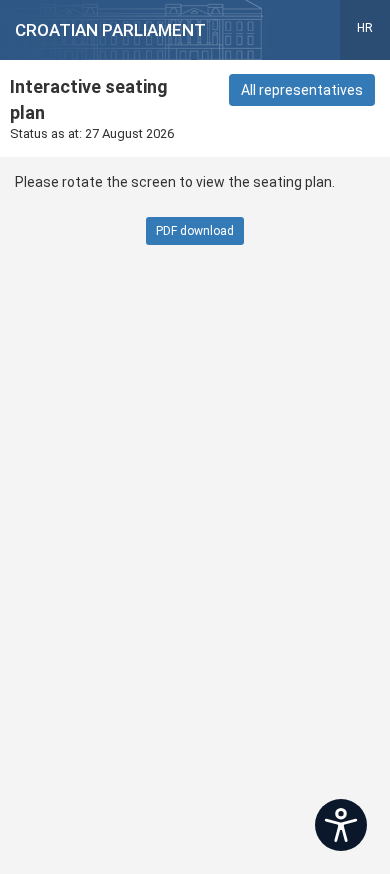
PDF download (195, 231)
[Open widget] (341, 825)
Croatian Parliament (110, 30)
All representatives (302, 90)
